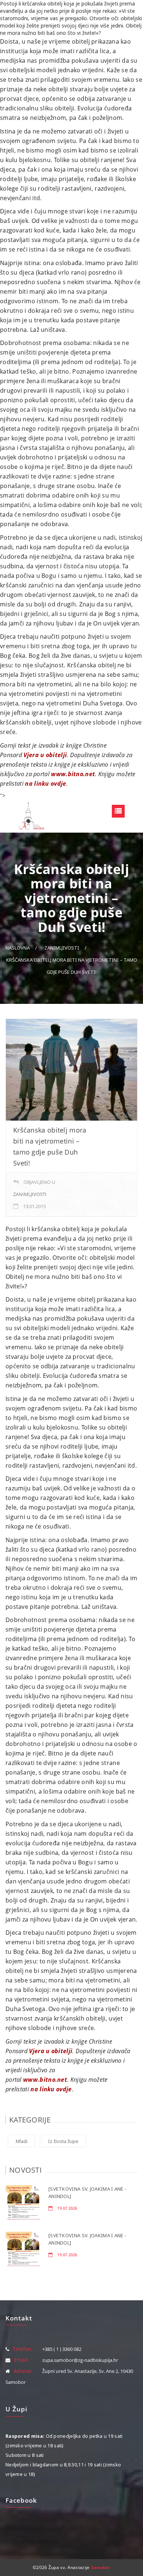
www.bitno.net (73, 774)
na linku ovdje (45, 784)
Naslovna (18, 948)
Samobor (101, 2567)
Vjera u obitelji (45, 755)
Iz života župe (63, 2141)
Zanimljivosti (62, 948)
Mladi (22, 2141)
